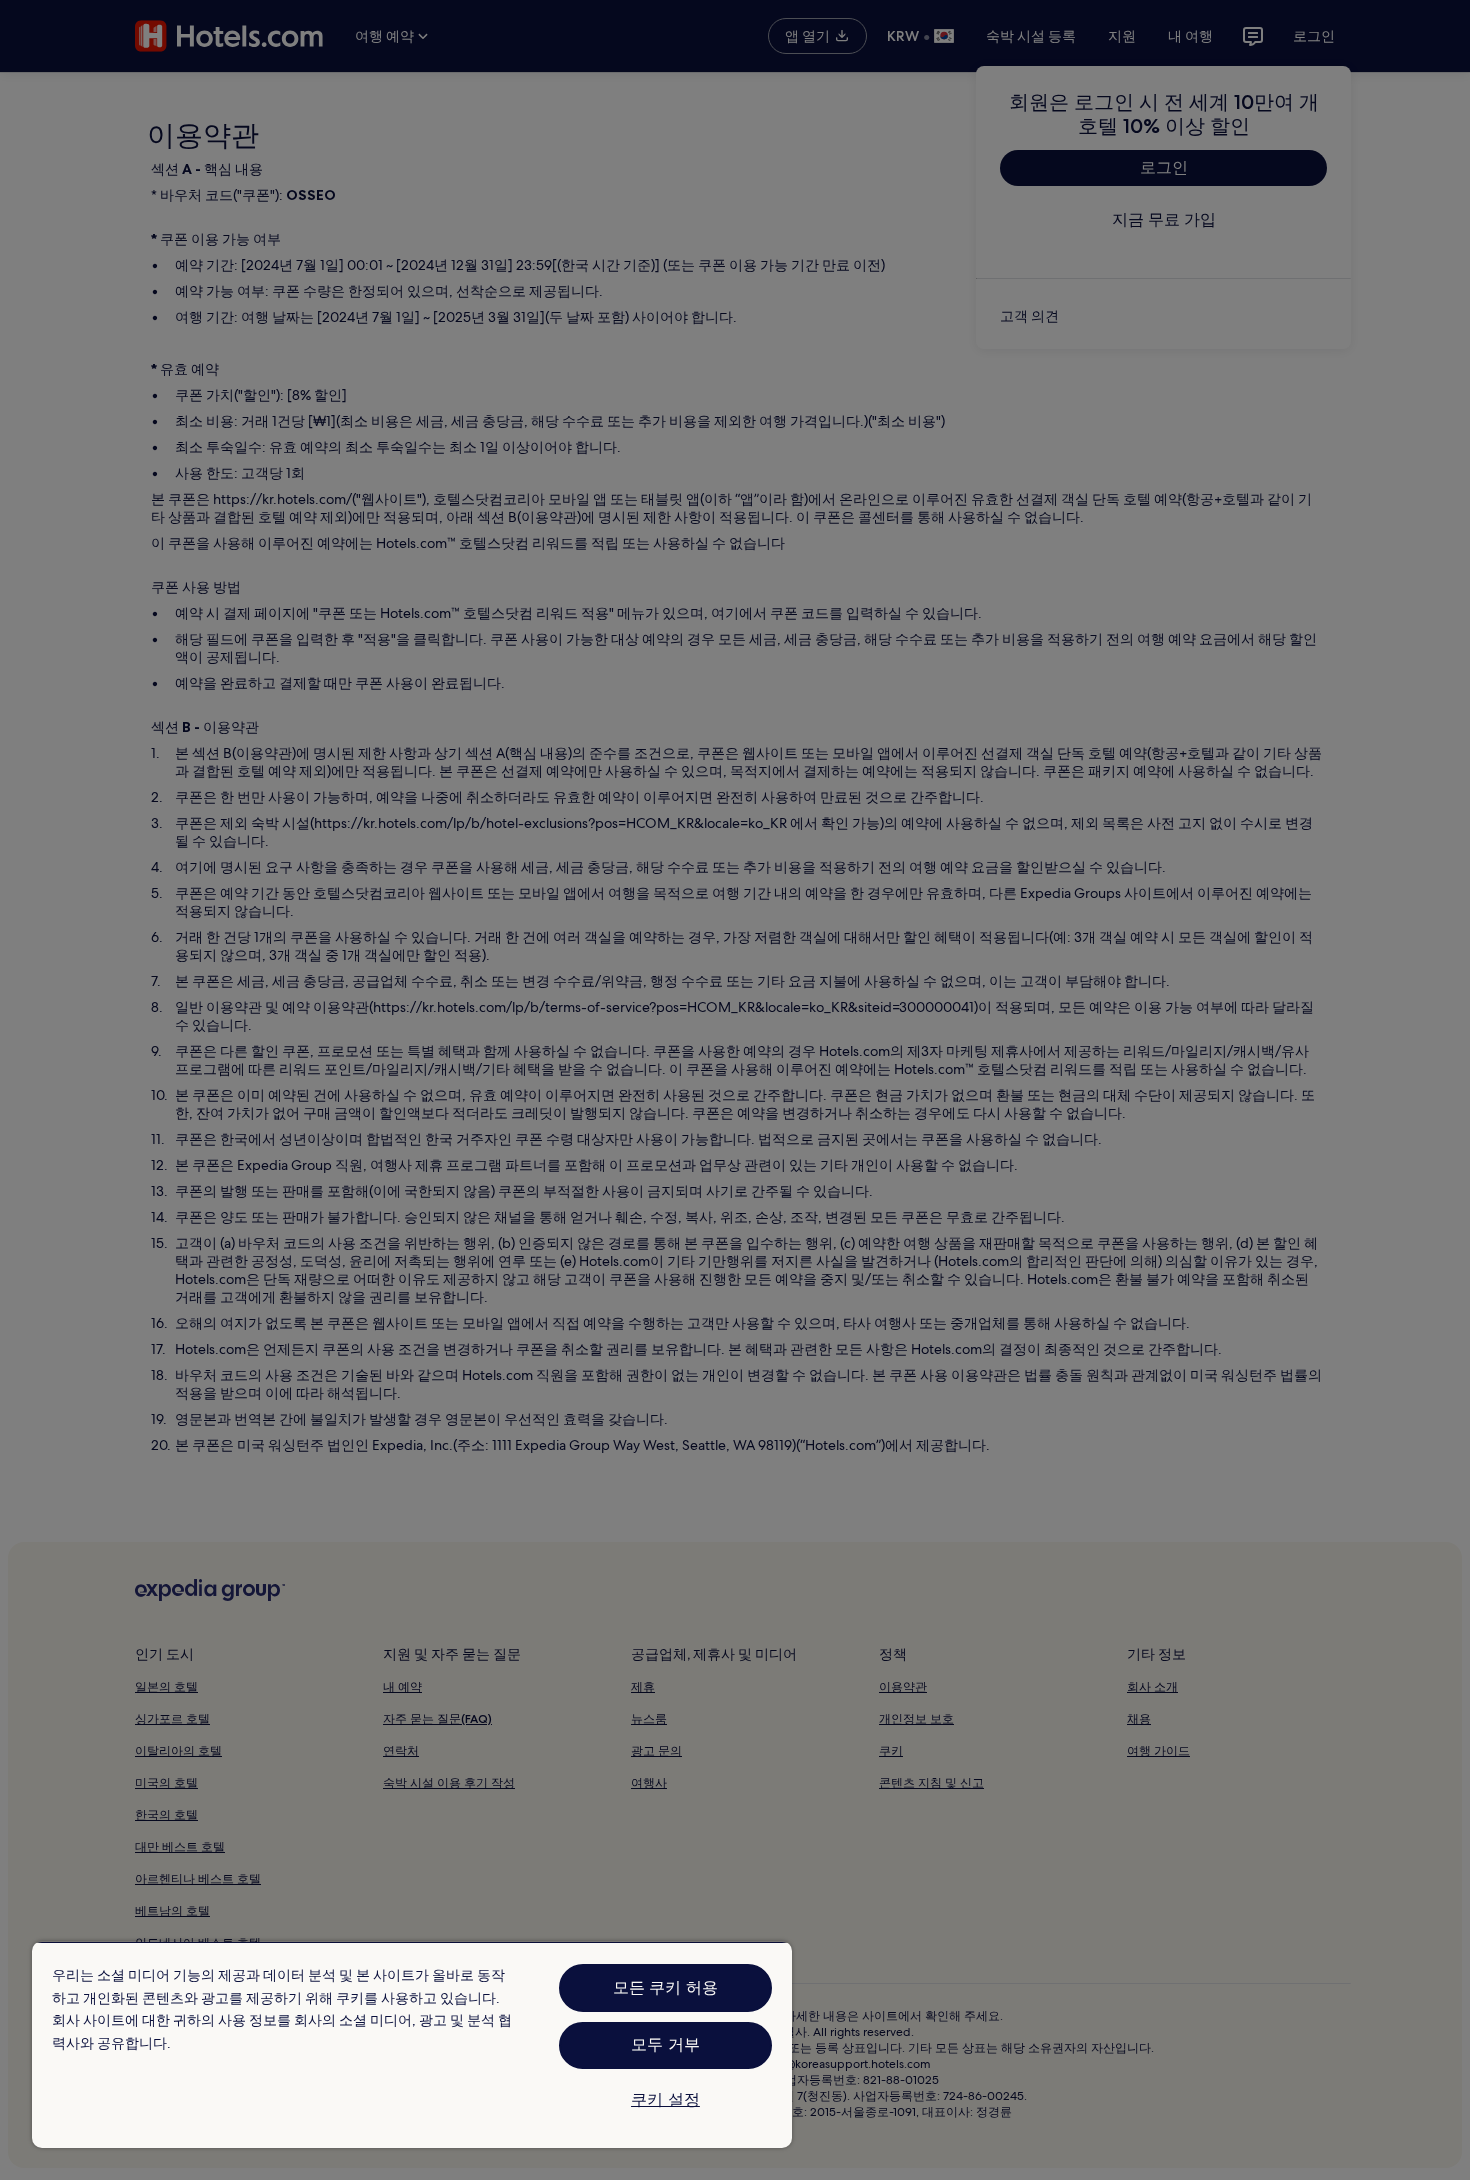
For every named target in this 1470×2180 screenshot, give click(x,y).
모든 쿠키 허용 (665, 1987)
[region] (412, 2044)
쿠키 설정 (665, 2099)
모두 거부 (665, 2044)
